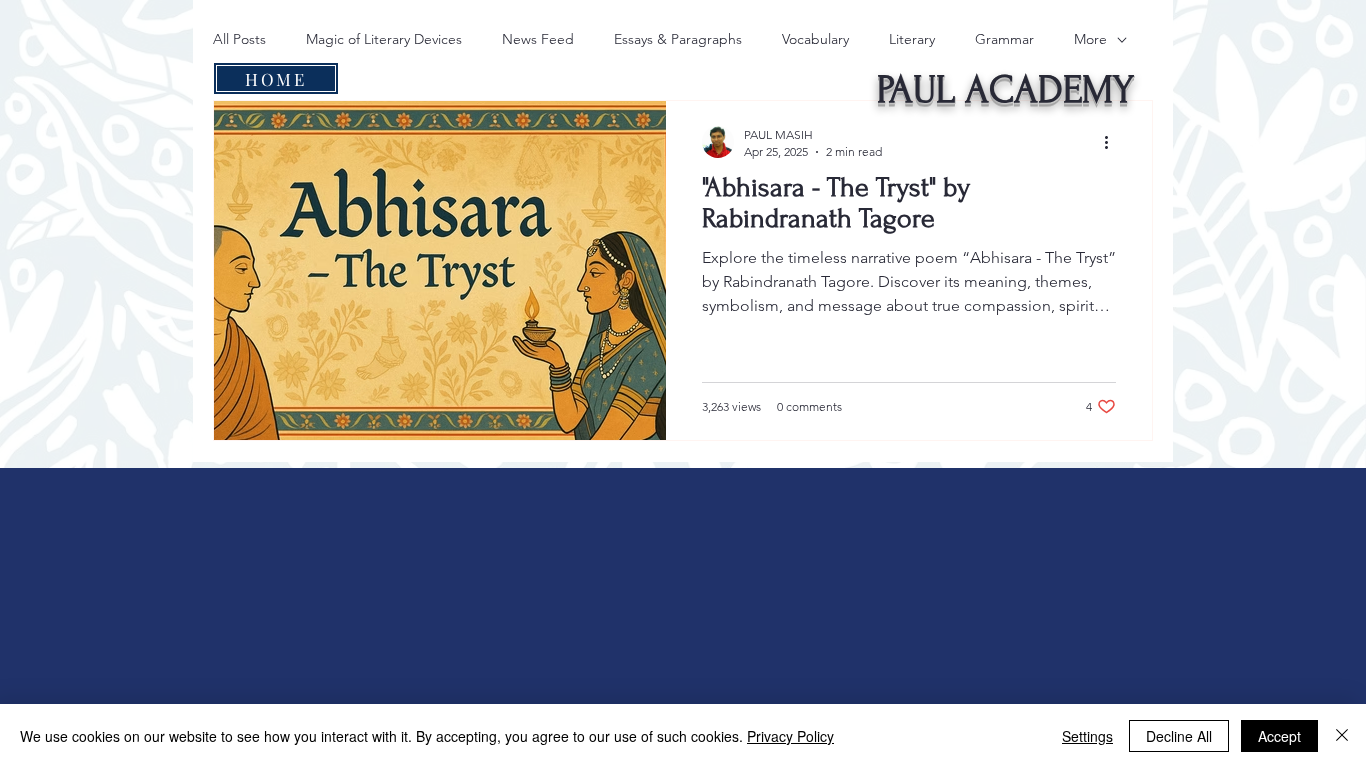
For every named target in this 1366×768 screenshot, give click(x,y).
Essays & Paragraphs (678, 39)
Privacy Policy (790, 736)
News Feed (538, 39)
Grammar (1004, 39)
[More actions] (1113, 142)
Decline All (1179, 736)
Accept (1279, 736)
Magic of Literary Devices (384, 39)
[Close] (1342, 736)
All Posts (239, 39)
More (1090, 39)
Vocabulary (815, 39)
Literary (912, 39)
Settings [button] (1087, 736)
